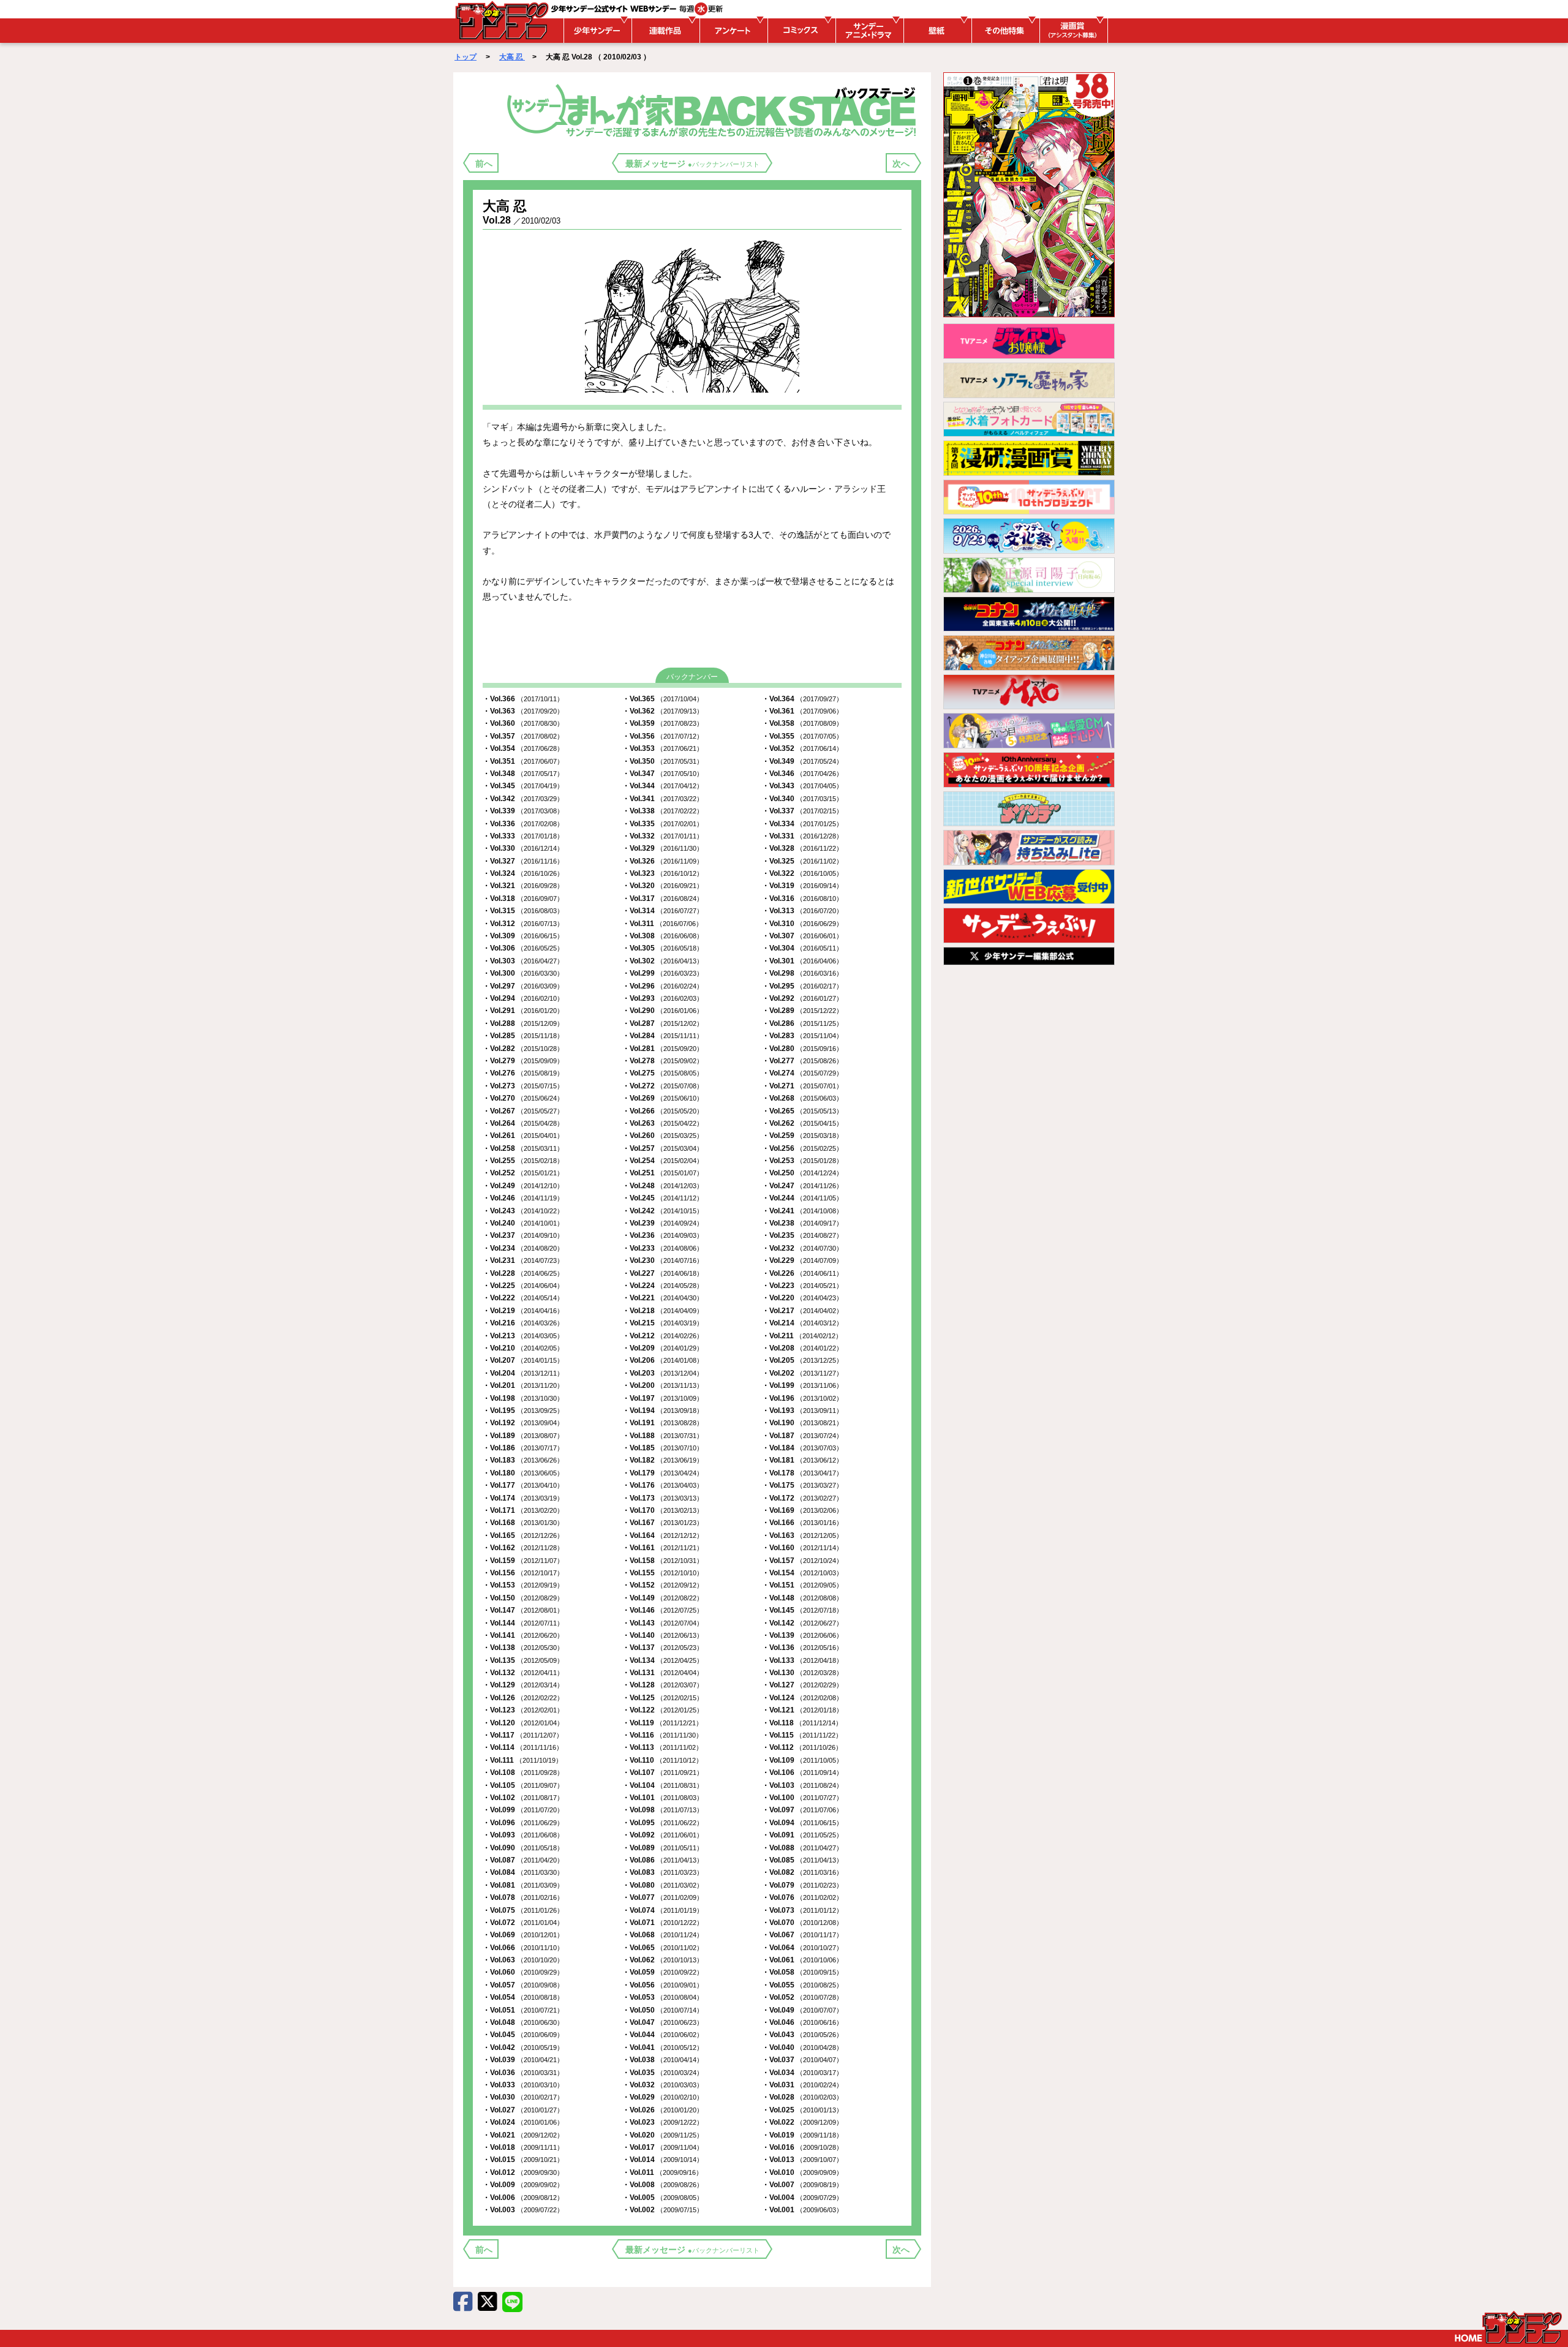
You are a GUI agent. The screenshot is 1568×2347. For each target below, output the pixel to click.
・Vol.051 (523, 2010)
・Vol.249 (523, 1186)
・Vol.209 (663, 1348)
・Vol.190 (802, 1423)
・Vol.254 (663, 1161)
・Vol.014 (663, 2160)
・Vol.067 (802, 1935)
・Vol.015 (523, 2160)
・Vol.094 (802, 1823)
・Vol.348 (523, 774)
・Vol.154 (802, 1573)
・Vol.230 (663, 1260)
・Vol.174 (523, 1498)
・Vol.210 (523, 1348)
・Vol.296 (663, 986)
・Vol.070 (802, 1923)
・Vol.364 (802, 699)
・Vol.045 (523, 2035)
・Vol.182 (663, 1460)
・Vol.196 (802, 1398)
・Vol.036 (523, 2073)
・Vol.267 (523, 1111)
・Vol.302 (663, 961)
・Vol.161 (663, 1548)
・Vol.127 (802, 1685)
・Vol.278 (663, 1061)
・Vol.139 (802, 1635)
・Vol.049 (802, 2010)
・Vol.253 (802, 1161)
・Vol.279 (523, 1061)
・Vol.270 (523, 1098)
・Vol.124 (802, 1698)
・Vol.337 (802, 811)
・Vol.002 (663, 2210)
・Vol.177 (523, 1485)
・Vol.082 (802, 1872)
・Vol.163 (802, 1535)
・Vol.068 (663, 1935)
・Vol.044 (663, 2035)
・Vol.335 (663, 824)
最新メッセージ (692, 164)
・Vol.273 (523, 1086)
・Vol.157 (802, 1561)
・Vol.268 (802, 1098)
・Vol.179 (663, 1473)
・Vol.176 (663, 1485)
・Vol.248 (663, 1186)
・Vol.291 (523, 1011)
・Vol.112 (802, 1747)
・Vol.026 (663, 2110)
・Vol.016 (802, 2147)
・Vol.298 (802, 973)
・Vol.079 (802, 1885)
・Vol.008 (663, 2185)
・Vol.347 (663, 774)
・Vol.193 (802, 1411)
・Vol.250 (802, 1173)
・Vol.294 (523, 998)
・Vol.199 (802, 1385)
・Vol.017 (663, 2147)
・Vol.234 (523, 1248)
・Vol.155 (663, 1573)
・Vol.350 (663, 761)
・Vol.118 (802, 1723)
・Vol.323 (663, 873)
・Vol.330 (523, 848)
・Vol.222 (523, 1298)
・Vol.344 (663, 786)
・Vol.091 (802, 1835)
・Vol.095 (663, 1823)
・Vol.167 (663, 1523)
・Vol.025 (802, 2110)
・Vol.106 (802, 1772)
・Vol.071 (663, 1923)
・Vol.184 (802, 1448)
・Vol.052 (802, 1997)
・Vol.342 (523, 799)
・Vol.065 (663, 1948)
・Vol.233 (663, 1248)
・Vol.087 (523, 1860)
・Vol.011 (662, 2172)
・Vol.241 (802, 1211)
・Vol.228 (523, 1273)
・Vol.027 (523, 2110)
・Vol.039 (523, 2060)
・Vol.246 (523, 1198)
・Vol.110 (662, 1760)
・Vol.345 (523, 786)
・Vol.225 (523, 1286)
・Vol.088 (802, 1848)
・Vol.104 (663, 1785)
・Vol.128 (663, 1685)
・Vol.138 (523, 1648)
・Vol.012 (523, 2172)
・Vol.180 (523, 1473)
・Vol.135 (523, 1660)
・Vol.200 (663, 1385)
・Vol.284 (663, 1036)
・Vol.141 (523, 1635)
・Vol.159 (523, 1561)
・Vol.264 (523, 1123)
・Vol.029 (663, 2097)
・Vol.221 (663, 1298)
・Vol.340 (802, 799)
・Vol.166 (802, 1523)
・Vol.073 (802, 1910)
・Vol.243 (523, 1211)
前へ (484, 164)
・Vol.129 (523, 1685)
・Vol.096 (523, 1823)
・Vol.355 (802, 736)
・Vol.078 (523, 1897)
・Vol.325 (802, 861)
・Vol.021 (523, 2135)
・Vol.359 (663, 723)
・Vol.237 (523, 1235)
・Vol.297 (523, 986)
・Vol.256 (802, 1148)
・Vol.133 (802, 1660)
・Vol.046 (802, 2022)
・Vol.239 (663, 1223)
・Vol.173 (663, 1498)
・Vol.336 (523, 824)
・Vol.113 (662, 1747)
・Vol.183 (523, 1460)
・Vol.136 (802, 1648)
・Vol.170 (663, 1510)
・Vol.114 (523, 1747)
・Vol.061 (802, 1960)
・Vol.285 (523, 1036)
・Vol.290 (663, 1011)
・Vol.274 (802, 1073)
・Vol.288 (523, 1023)
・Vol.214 (802, 1323)
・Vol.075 (523, 1910)
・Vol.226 (802, 1273)
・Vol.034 (802, 2073)
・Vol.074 (663, 1910)
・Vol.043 (802, 2035)
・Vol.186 (523, 1448)
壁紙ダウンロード (936, 31)
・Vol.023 (663, 2122)
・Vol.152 (663, 1585)
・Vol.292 (802, 998)
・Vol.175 (802, 1485)
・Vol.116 (662, 1735)
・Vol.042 (523, 2048)
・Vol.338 (663, 811)
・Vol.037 (802, 2060)
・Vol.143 (663, 1623)
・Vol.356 (663, 736)
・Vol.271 (802, 1086)
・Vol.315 (523, 911)
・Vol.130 (802, 1673)
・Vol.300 (523, 973)
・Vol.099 (523, 1810)
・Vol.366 (523, 699)
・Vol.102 (523, 1798)
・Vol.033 (523, 2085)
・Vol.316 (802, 898)
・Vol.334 (802, 824)
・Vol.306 (523, 948)
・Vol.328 (802, 848)
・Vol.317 (663, 898)
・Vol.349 (802, 761)
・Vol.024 (523, 2122)
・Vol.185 (663, 1448)
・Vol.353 (663, 748)
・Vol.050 (663, 2010)
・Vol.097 (802, 1810)
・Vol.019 (802, 2135)
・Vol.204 (523, 1373)
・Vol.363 (523, 711)
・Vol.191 (663, 1423)
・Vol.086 (663, 1860)
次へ (901, 164)
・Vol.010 (802, 2172)
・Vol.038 (663, 2060)
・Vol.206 (663, 1360)
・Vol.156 (523, 1573)
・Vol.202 (802, 1373)
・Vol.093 (523, 1835)
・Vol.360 (523, 723)
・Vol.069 (523, 1935)
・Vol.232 (802, 1248)
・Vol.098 (663, 1810)
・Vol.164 (663, 1535)
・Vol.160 (802, 1548)
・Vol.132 (523, 1673)
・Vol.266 (663, 1111)
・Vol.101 (663, 1798)
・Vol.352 (802, 748)
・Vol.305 (663, 948)
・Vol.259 (802, 1136)
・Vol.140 (663, 1635)
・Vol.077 (663, 1897)
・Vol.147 (523, 1610)
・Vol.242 (663, 1211)
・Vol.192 (523, 1423)
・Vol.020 (663, 2135)
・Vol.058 (802, 1972)
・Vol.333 (523, 836)
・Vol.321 (523, 886)
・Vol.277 (802, 1061)
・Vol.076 (802, 1897)
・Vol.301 (802, 961)
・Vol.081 (523, 1885)
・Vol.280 (802, 1049)
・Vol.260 (663, 1136)
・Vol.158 (663, 1561)
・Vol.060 (523, 1972)
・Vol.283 (802, 1036)
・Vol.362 (663, 711)
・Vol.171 (523, 1510)
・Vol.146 (663, 1610)
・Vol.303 (523, 961)
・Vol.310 (802, 924)
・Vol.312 (523, 924)
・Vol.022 (802, 2122)
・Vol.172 (802, 1498)
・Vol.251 (663, 1173)
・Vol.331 (802, 836)
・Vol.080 (663, 1885)
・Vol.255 (523, 1161)
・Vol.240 (523, 1223)
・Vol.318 (523, 898)
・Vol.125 (663, 1698)
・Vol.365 (663, 699)
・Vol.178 (802, 1473)
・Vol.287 (663, 1023)
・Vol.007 (802, 2185)
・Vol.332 (663, 836)
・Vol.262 (802, 1123)
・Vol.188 (663, 1436)
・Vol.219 (523, 1311)
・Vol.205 (802, 1360)
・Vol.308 (663, 936)
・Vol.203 (663, 1373)
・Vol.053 (663, 1997)
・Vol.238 (802, 1223)
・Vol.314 (663, 911)
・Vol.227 (663, 1273)
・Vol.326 (663, 861)
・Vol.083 (663, 1872)
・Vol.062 (663, 1960)
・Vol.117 (523, 1735)
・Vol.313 (802, 911)
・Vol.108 (523, 1772)
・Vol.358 (802, 723)
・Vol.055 (802, 1985)
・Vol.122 (663, 1710)
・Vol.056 (663, 1985)
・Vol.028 (802, 2097)
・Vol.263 (663, 1123)
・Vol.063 (523, 1960)
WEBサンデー (501, 20)
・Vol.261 (523, 1136)
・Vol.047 (663, 2022)
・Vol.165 (523, 1535)
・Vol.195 (523, 1411)
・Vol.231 (523, 1260)
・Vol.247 (802, 1186)
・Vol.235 (802, 1235)
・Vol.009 (523, 2185)
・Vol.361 (802, 711)
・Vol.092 (663, 1835)
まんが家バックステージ (714, 110)
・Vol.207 (523, 1360)
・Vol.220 (802, 1298)
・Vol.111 (522, 1760)
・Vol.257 (663, 1148)
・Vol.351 (523, 761)
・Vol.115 (802, 1735)
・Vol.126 (523, 1698)
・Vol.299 (663, 973)
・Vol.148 (802, 1598)
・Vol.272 (663, 1086)
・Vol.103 (802, 1785)
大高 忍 (512, 57)
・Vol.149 (663, 1598)
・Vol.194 (663, 1411)
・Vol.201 (523, 1385)
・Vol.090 (523, 1848)
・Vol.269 (663, 1098)
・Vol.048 (523, 2022)
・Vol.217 (802, 1311)
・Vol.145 (802, 1610)
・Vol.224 (663, 1286)
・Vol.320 (663, 886)
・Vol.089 (663, 1848)
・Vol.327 (523, 861)
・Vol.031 (802, 2085)
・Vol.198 (523, 1398)
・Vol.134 (663, 1660)
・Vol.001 (802, 2210)
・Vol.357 (523, 736)
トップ (466, 57)
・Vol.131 (663, 1673)
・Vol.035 (663, 2073)
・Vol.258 (523, 1148)
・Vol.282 (523, 1049)
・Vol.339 (523, 811)
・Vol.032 (663, 2085)
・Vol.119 (662, 1723)
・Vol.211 (802, 1336)
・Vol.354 (523, 748)
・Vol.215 (663, 1323)
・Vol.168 (523, 1523)
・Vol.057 (523, 1985)
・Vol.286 (802, 1023)
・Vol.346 (802, 774)
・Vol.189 (523, 1436)
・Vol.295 (802, 986)
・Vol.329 (663, 848)
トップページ (1508, 2327)
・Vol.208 (802, 1348)
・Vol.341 (663, 799)
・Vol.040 (802, 2048)
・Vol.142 (802, 1623)
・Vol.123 (523, 1710)
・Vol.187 (802, 1436)
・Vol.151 (802, 1585)
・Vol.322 (802, 873)
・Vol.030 (523, 2097)
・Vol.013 (802, 2160)
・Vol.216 (523, 1323)
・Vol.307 (802, 936)
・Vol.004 (802, 2198)
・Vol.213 (523, 1336)
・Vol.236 (663, 1235)
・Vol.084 (523, 1872)
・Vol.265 (802, 1111)
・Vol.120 (523, 1723)
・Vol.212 (663, 1336)
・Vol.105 (523, 1785)
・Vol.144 (523, 1623)
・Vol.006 (523, 2198)
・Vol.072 (523, 1923)
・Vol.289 (802, 1011)
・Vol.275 (663, 1073)
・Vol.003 (523, 2210)
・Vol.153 (523, 1585)
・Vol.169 (802, 1510)
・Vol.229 (802, 1260)
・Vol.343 (802, 786)
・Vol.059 (663, 1972)
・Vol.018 (523, 2147)
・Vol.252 (523, 1173)
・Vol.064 (802, 1948)
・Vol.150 (523, 1598)
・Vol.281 (663, 1049)
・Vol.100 (802, 1798)
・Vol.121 (802, 1710)
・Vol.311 (662, 924)
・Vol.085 (802, 1860)
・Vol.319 (802, 886)
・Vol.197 (663, 1398)
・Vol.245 (663, 1198)
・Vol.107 (663, 1772)
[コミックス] (800, 31)
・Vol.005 (663, 2198)
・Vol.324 (523, 873)
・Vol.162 (523, 1548)
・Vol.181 (802, 1460)
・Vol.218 (663, 1311)
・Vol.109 (802, 1760)
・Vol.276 (523, 1073)
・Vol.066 (523, 1948)
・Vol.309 (523, 936)
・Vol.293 (663, 998)
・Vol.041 (663, 2048)
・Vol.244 (802, 1198)
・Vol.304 (802, 948)
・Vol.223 (802, 1286)
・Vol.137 (663, 1648)
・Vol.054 (523, 1997)
